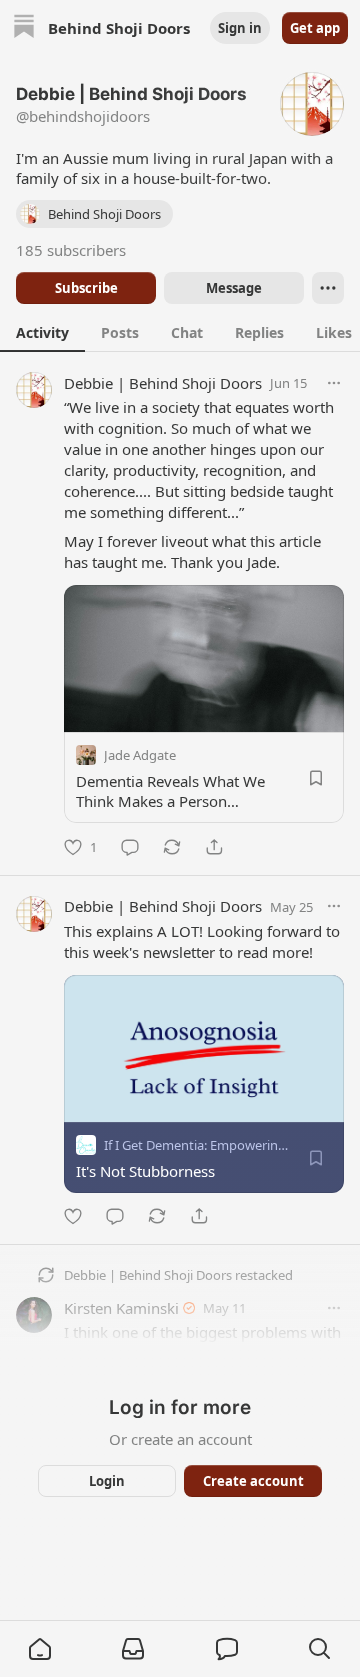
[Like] (73, 1216)
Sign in (240, 28)
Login (107, 1481)
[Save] (316, 778)
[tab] (42, 332)
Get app (315, 28)
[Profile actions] (328, 288)
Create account (253, 1481)
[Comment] (130, 847)
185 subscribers (71, 250)
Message (234, 288)
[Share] (214, 847)
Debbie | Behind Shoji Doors (163, 383)
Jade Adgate (140, 755)
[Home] (24, 28)
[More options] (334, 383)
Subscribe (86, 288)
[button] (40, 1649)
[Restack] (172, 847)
